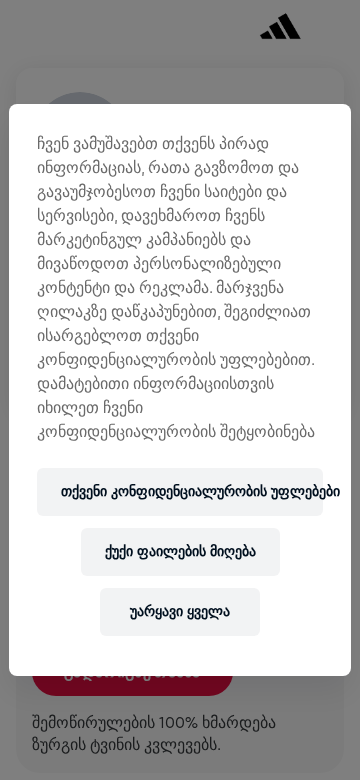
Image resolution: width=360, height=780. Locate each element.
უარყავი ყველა (180, 611)
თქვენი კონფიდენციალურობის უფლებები (192, 491)
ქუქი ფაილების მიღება (180, 551)
